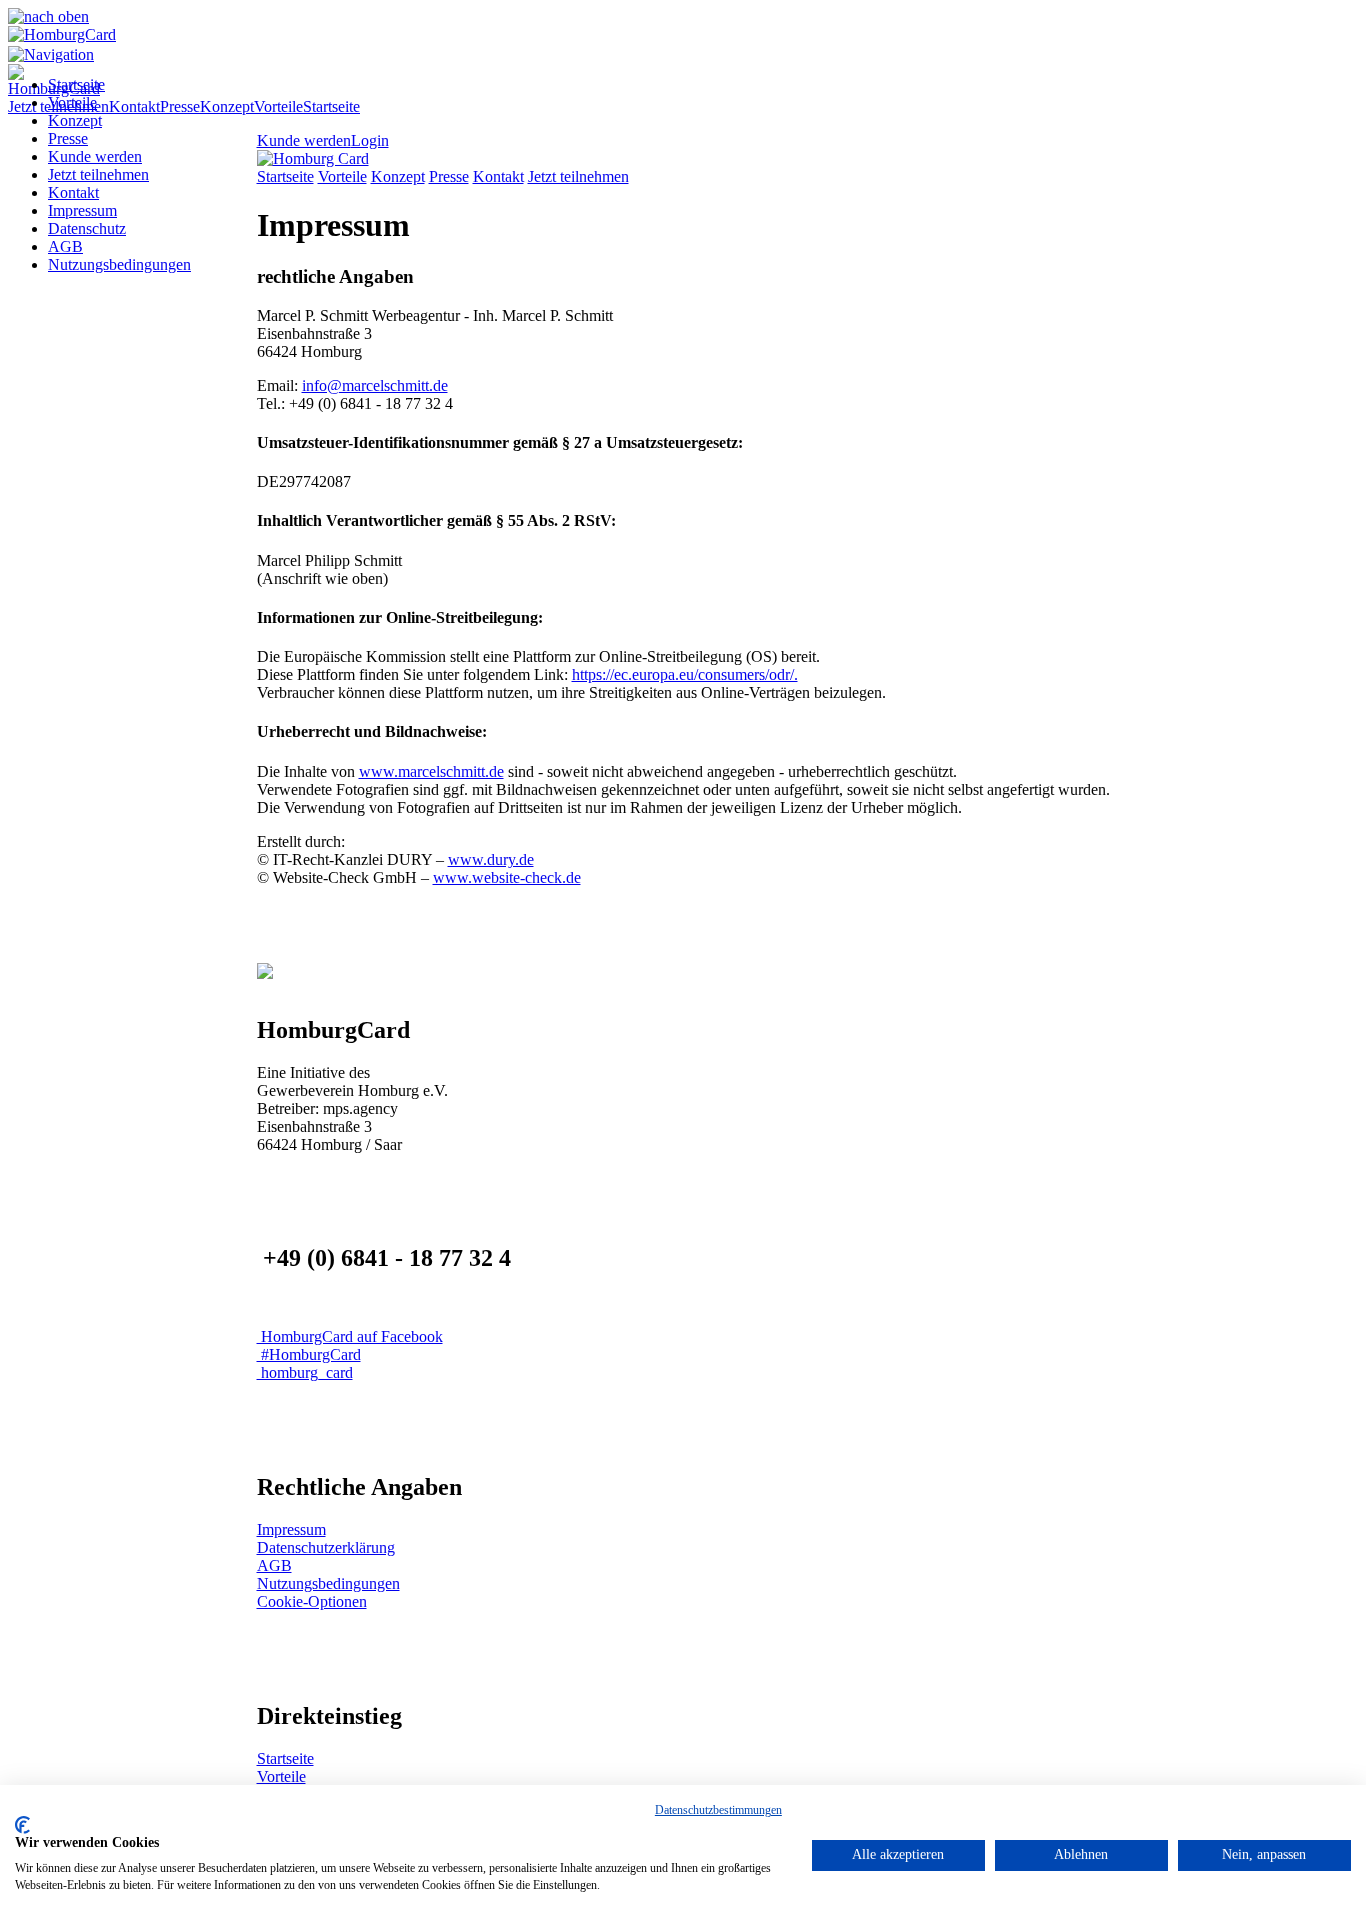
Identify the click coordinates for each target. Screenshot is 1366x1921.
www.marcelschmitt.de (431, 771)
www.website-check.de (507, 877)
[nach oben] (48, 16)
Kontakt (73, 192)
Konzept (75, 120)
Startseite (76, 84)
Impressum (82, 210)
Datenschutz (87, 228)
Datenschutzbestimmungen (718, 1810)
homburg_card (305, 1372)
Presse (68, 138)
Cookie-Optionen (312, 1601)
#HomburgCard (309, 1354)
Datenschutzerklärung (326, 1547)
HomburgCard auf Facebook (350, 1336)
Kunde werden (95, 156)
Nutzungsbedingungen (119, 264)
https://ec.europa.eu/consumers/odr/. (685, 674)
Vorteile (72, 102)
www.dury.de (491, 859)
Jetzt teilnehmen (98, 174)
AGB (65, 246)
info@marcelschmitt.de (375, 385)
